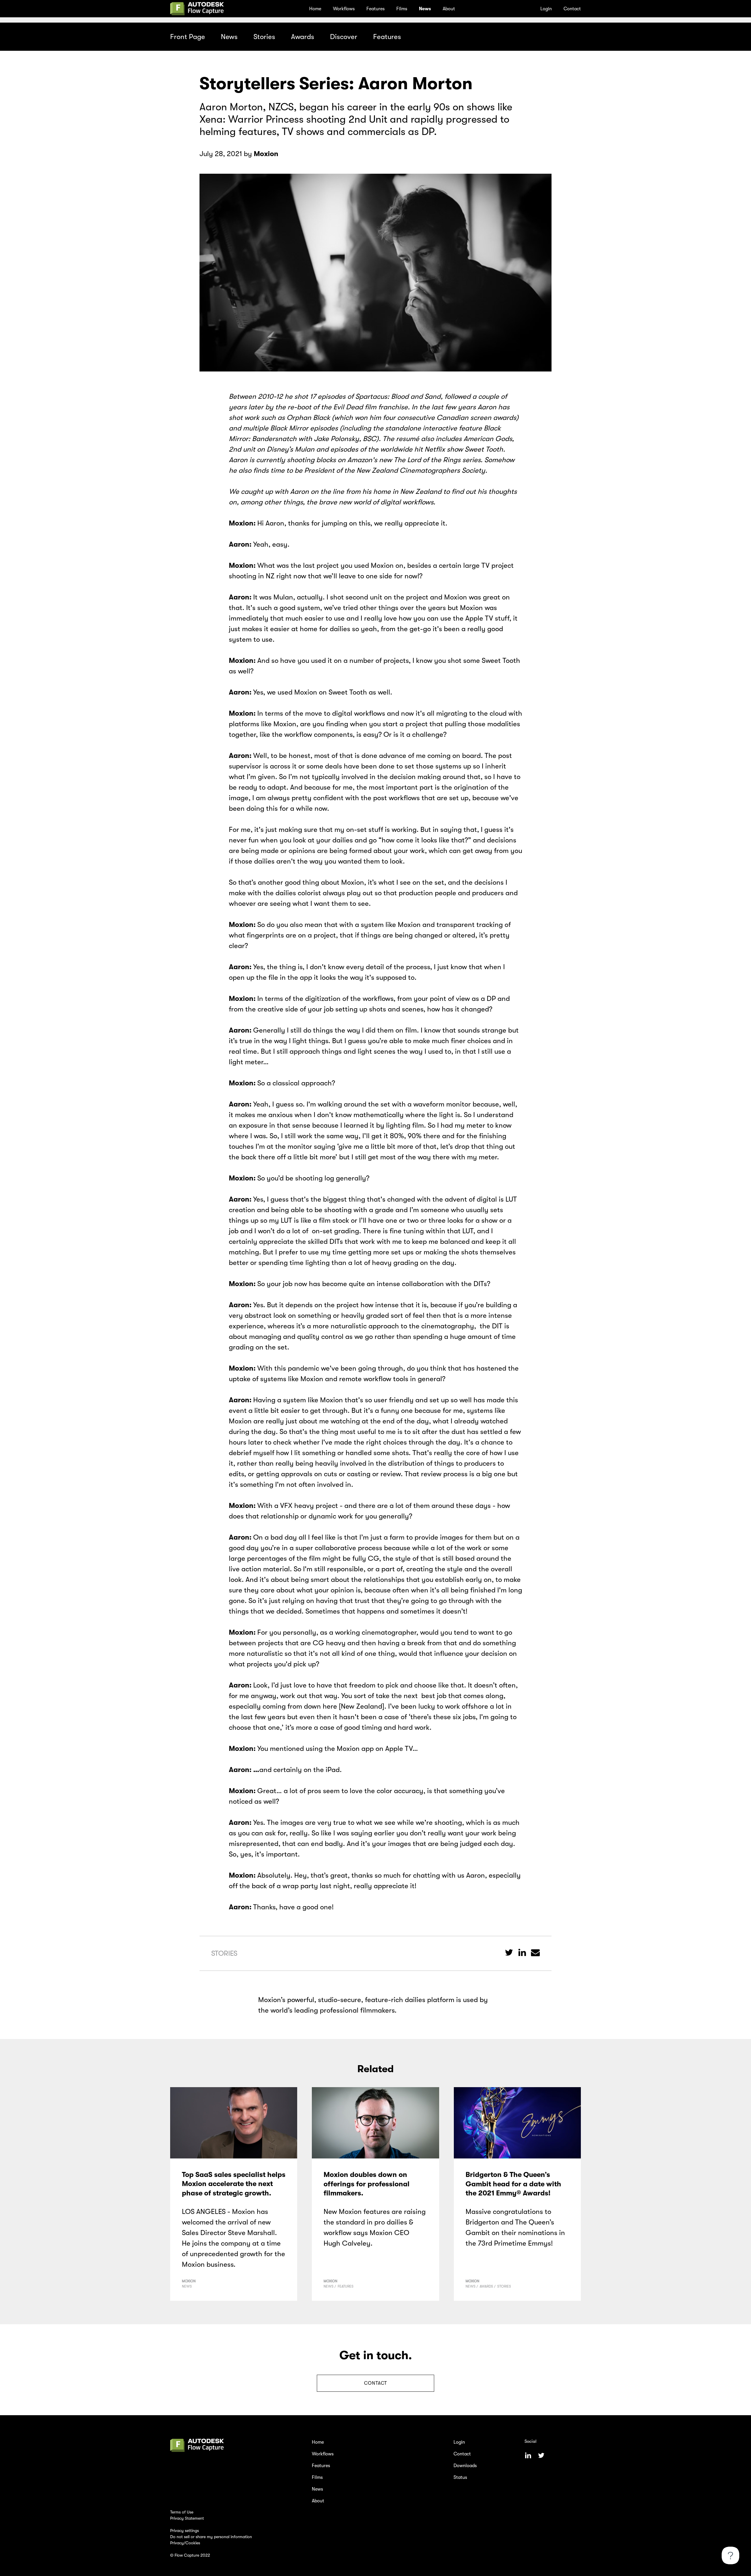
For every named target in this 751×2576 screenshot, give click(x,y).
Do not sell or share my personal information (211, 2537)
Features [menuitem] (375, 9)
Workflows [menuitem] (344, 9)
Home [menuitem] (315, 9)
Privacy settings (185, 2531)
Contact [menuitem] (572, 9)
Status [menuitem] (460, 2477)
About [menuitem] (449, 9)
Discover (344, 37)
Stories (264, 37)
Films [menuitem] (402, 9)
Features (387, 37)
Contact (375, 2383)
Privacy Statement (187, 2518)
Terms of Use (182, 2512)
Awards (303, 37)
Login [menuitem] (546, 9)
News (229, 37)
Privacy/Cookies (185, 2543)
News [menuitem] (425, 9)
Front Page (188, 37)
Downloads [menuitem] (465, 2466)
